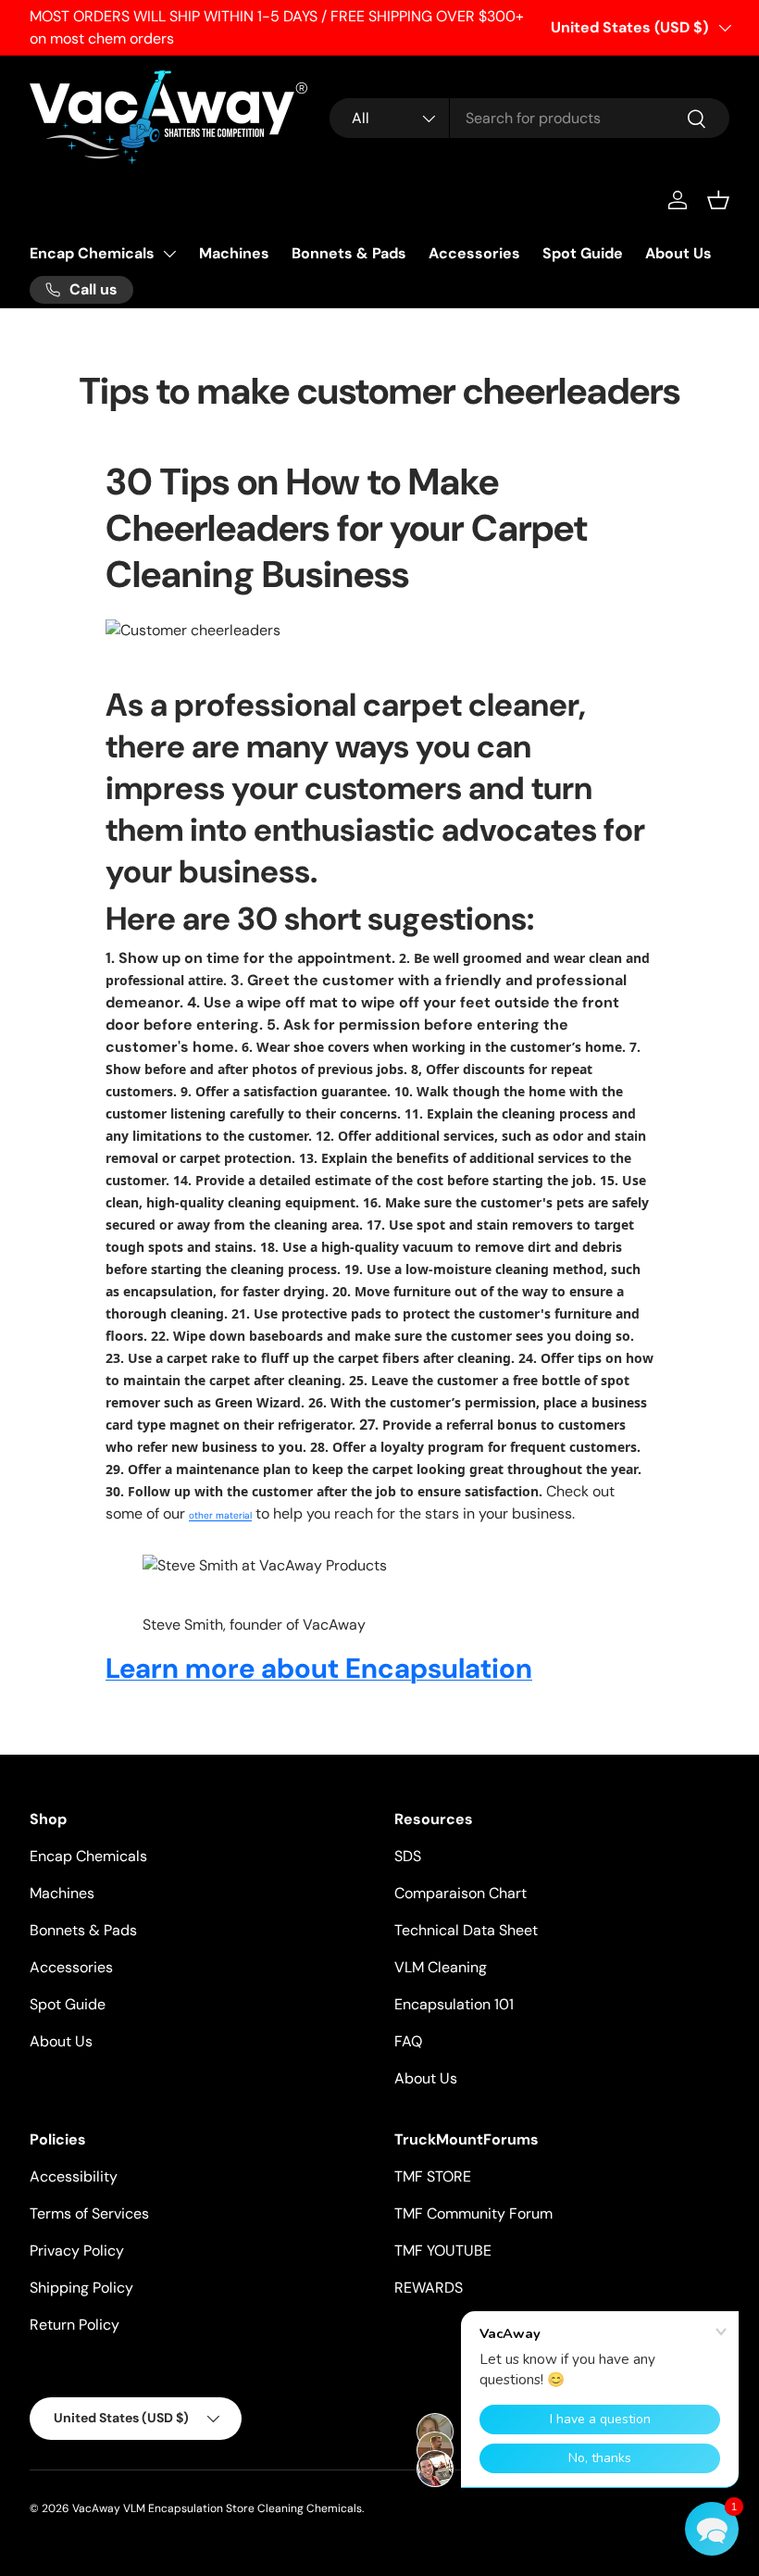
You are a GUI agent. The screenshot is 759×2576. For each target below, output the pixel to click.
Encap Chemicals (92, 253)
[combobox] (529, 118)
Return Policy (75, 2325)
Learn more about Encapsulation (319, 1668)
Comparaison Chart (460, 1893)
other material (220, 1515)
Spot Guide (583, 253)
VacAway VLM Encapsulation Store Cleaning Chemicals (217, 2508)
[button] (718, 200)
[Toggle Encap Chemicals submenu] (169, 254)
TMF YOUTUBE (443, 2251)
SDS (408, 1856)
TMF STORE (433, 2176)
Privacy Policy (77, 2251)
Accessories (474, 253)
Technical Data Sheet (466, 1930)
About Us (678, 253)
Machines (234, 253)
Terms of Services (89, 2213)
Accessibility (74, 2176)
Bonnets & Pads (349, 253)
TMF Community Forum (473, 2213)
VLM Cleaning (441, 1967)
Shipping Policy (81, 2288)
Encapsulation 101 (454, 2004)
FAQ (408, 2041)
